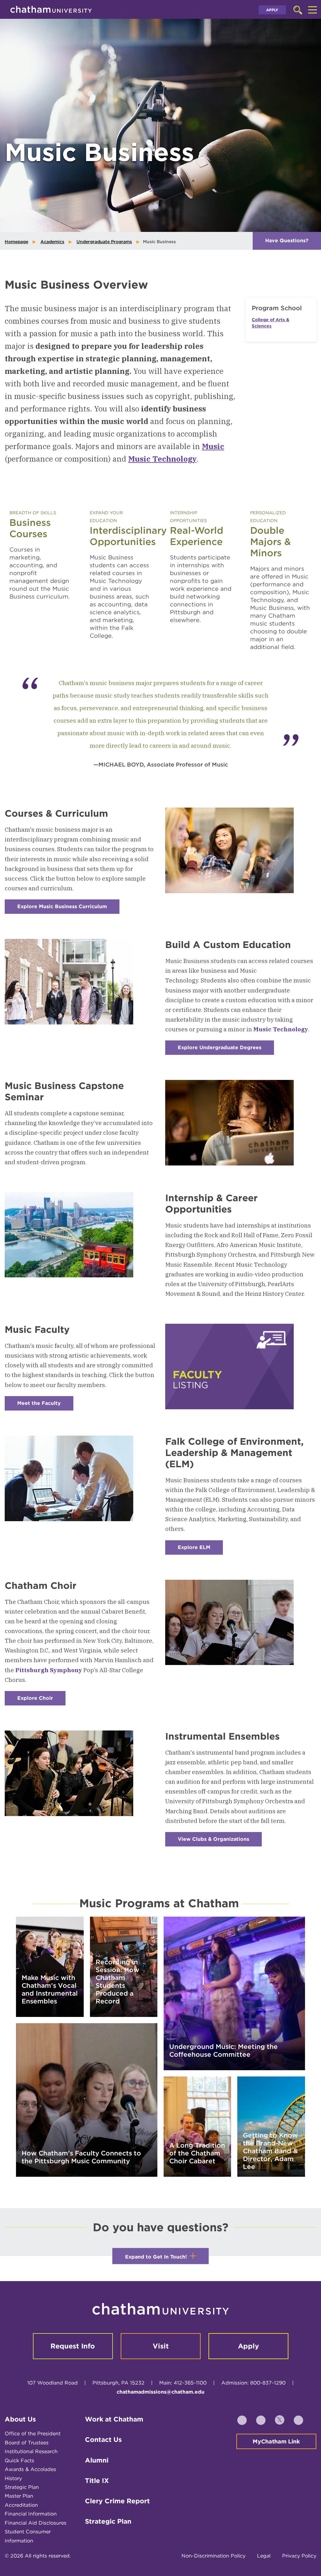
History (13, 2478)
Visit (161, 2346)
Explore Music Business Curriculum (68, 909)
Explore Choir (41, 1700)
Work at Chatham (114, 2419)
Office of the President (33, 2434)
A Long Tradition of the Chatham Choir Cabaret (197, 2153)
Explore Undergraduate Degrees (226, 1050)
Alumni (97, 2460)
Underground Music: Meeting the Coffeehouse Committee (224, 2050)
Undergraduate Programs (104, 242)
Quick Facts (19, 2461)
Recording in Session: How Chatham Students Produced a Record (117, 1982)
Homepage (16, 242)
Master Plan (19, 2496)
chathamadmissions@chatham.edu (160, 2392)
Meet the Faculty (45, 1405)
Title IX (97, 2481)
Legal (264, 2556)
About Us (20, 2419)
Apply (272, 10)
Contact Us (103, 2440)
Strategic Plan (22, 2487)
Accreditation (21, 2505)
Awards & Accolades (30, 2469)
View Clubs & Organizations (220, 1841)
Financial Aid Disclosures (36, 2523)
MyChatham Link (276, 2441)
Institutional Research (31, 2451)
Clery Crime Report (117, 2501)
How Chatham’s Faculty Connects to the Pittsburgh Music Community (81, 2157)
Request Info (73, 2346)
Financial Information (31, 2514)
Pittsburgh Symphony (49, 1670)
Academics (52, 242)
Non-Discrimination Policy (213, 2556)
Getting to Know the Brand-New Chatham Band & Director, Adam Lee (270, 2151)
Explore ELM (200, 1550)
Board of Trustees (27, 2443)
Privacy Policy (299, 2556)
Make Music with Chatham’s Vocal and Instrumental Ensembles (50, 1989)
